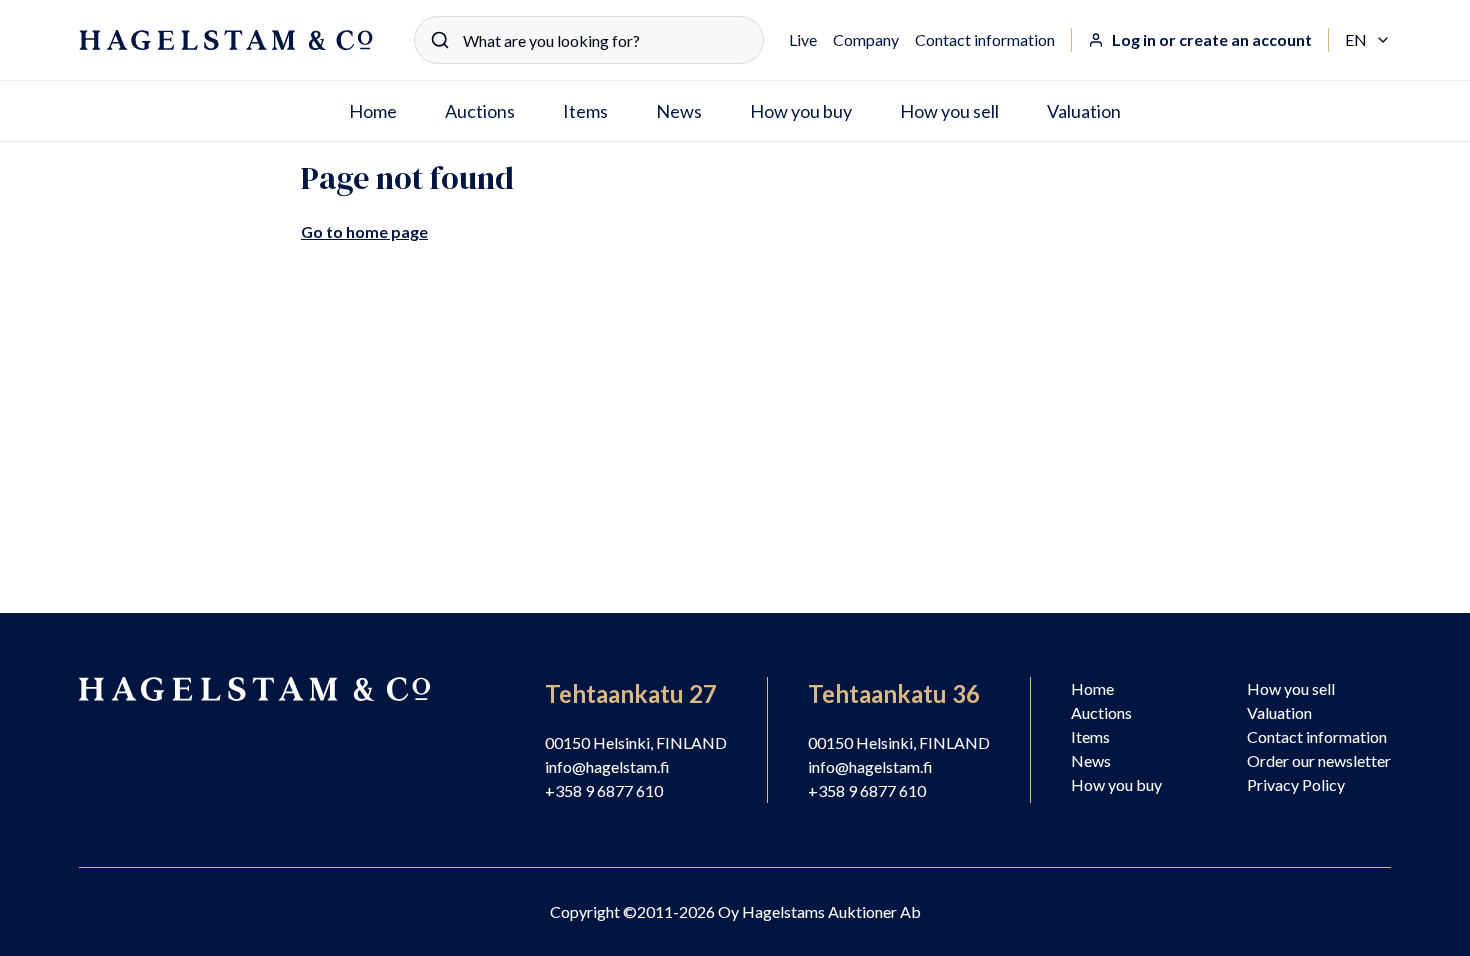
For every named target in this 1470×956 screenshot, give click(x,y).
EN (1368, 41)
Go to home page (364, 231)
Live (803, 39)
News (679, 111)
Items (585, 111)
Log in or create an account (1212, 39)
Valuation (1084, 111)
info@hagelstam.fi (607, 766)
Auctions (480, 111)
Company (866, 39)
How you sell (949, 111)
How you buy (801, 111)
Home (373, 111)
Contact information (985, 39)
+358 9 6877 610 (604, 790)
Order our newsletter (1319, 760)
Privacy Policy (1296, 784)
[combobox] (589, 40)
